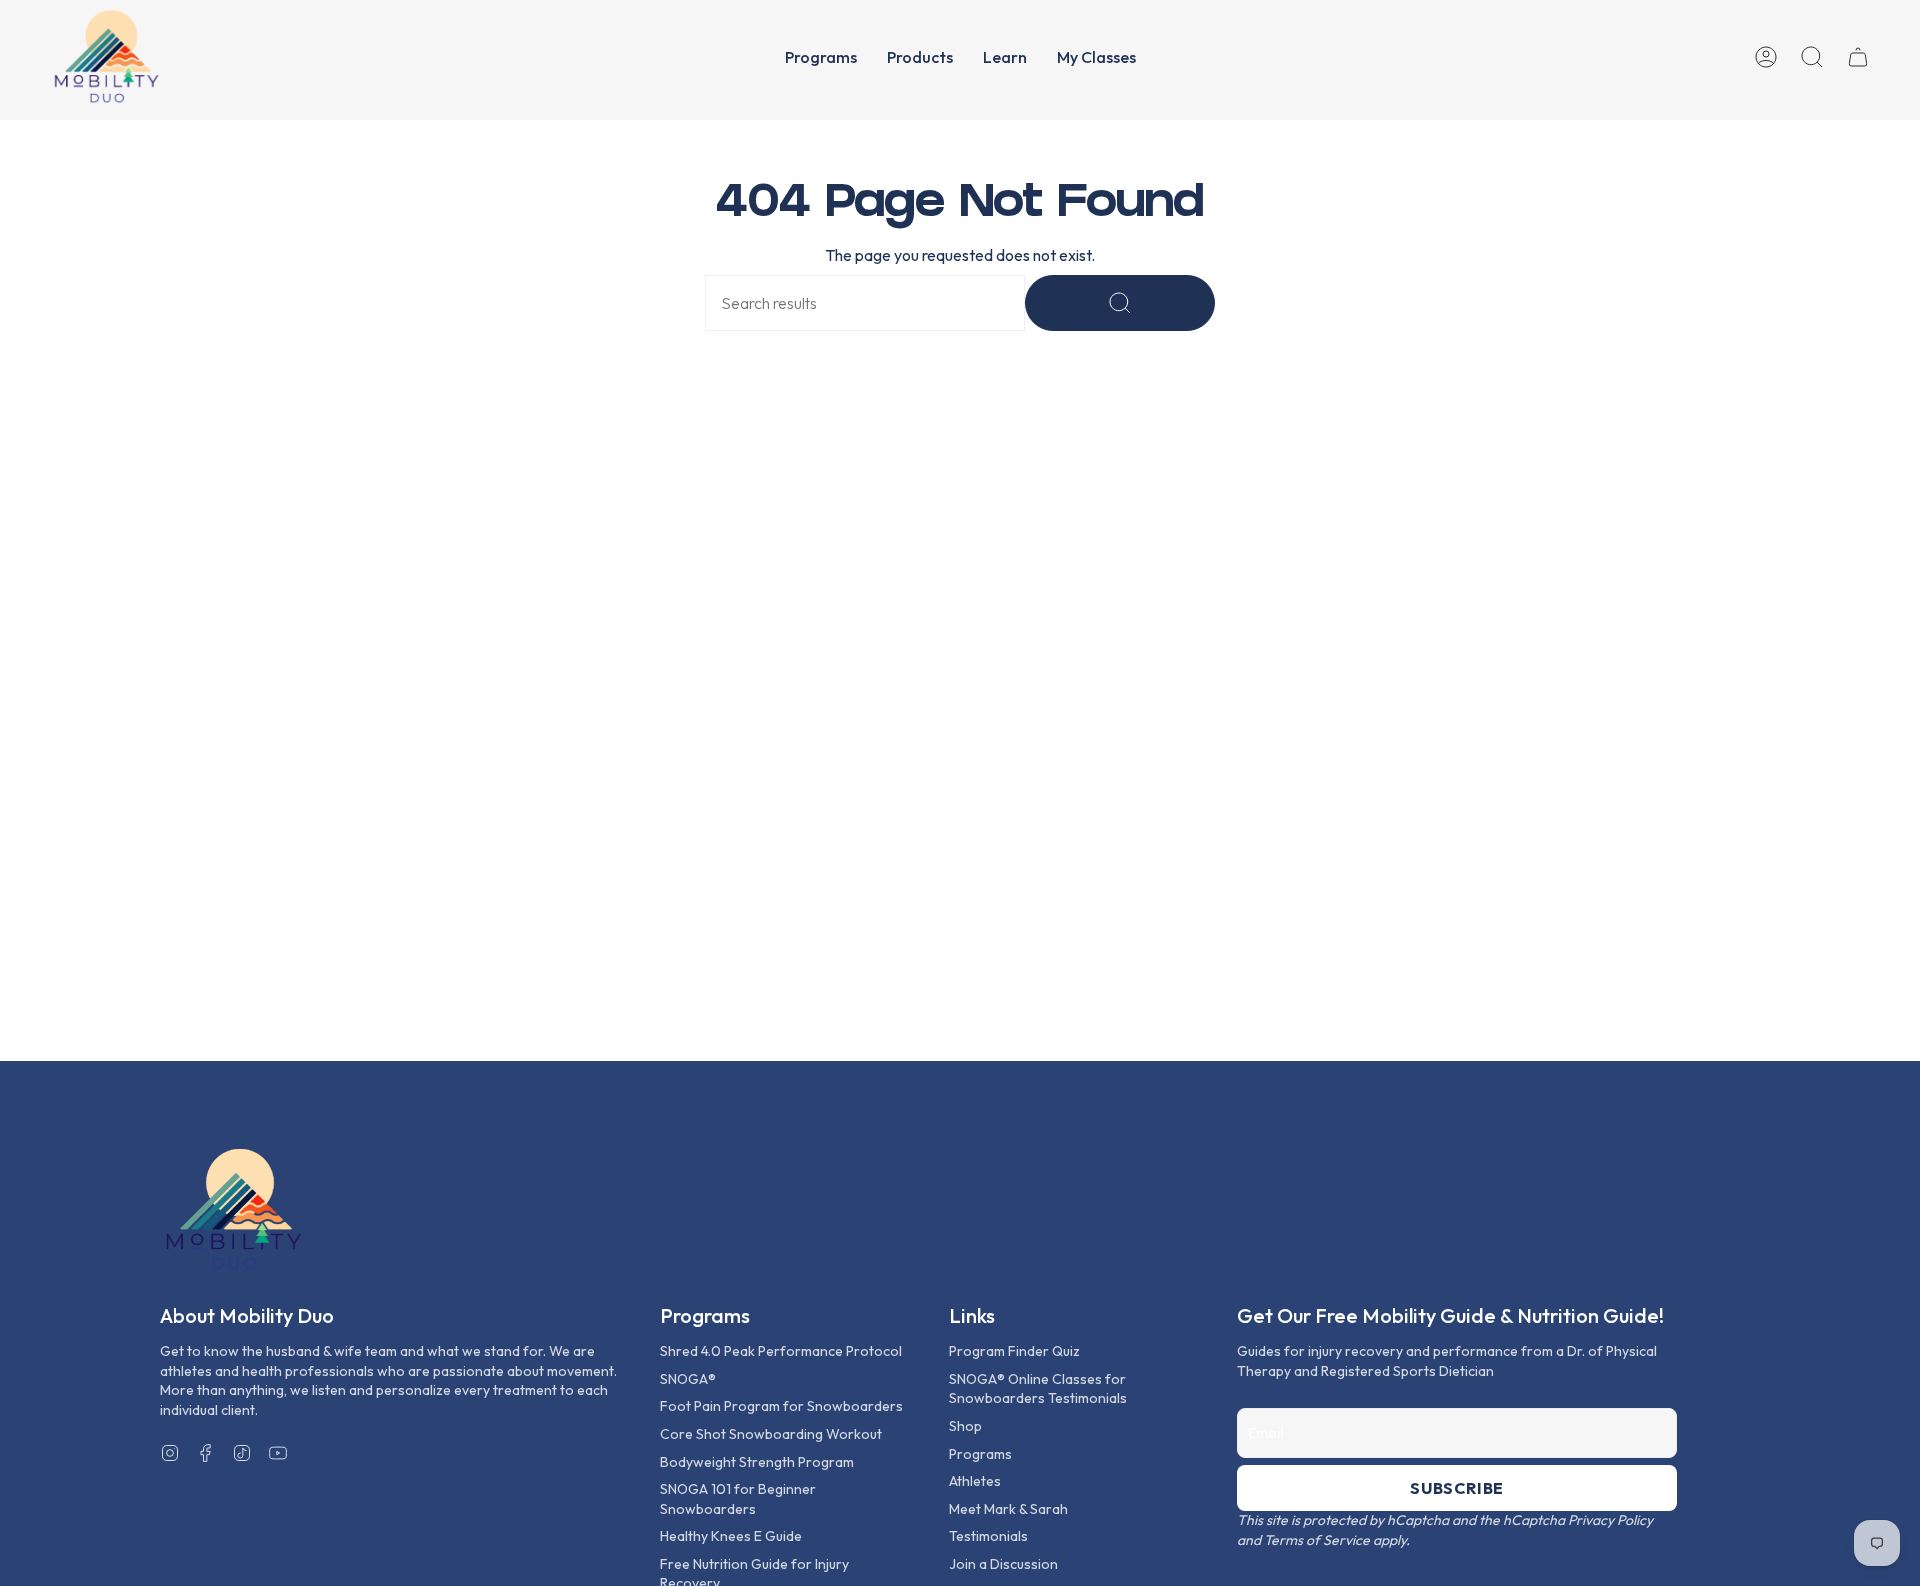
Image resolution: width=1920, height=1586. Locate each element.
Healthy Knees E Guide (731, 1536)
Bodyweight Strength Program (757, 1462)
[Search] (1120, 303)
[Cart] (1858, 57)
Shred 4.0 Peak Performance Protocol (781, 1351)
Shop (965, 1426)
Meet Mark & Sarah (1008, 1509)
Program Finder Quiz (1014, 1351)
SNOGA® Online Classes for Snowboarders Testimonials (1038, 1389)
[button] (821, 57)
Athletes (975, 1481)
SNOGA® (688, 1379)
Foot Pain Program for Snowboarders (781, 1406)
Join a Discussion (1003, 1564)
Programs (980, 1454)
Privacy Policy (1610, 1520)
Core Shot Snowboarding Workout (771, 1434)
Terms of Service (1317, 1540)
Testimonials (988, 1536)
